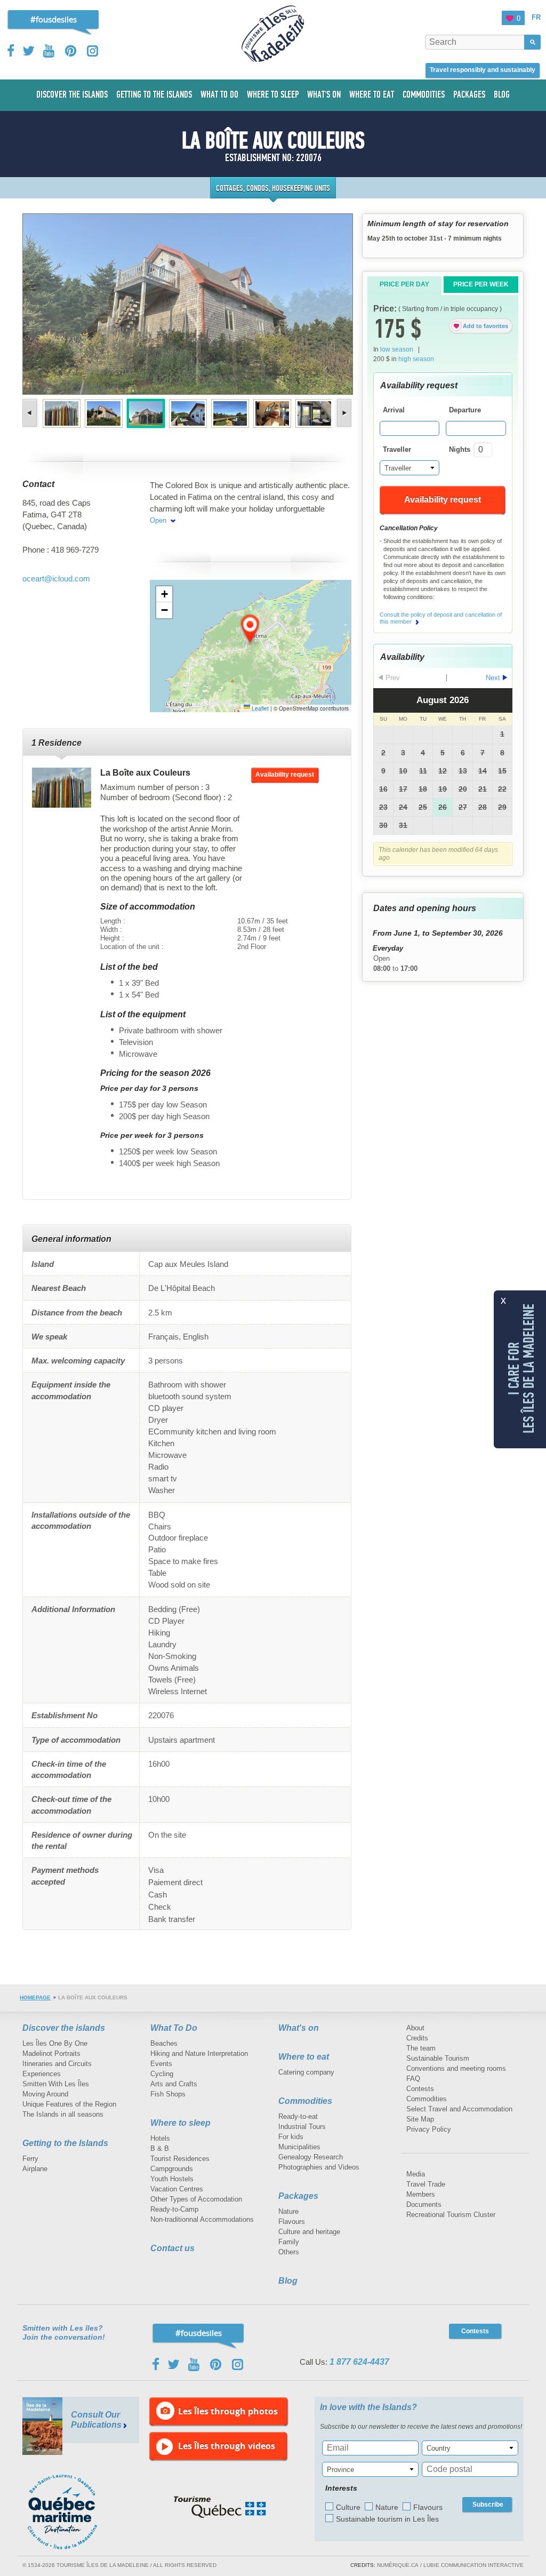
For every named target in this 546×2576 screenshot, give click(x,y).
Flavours (292, 2222)
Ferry (30, 2159)
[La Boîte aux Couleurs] (62, 788)
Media (416, 2174)
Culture (348, 2507)
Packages (298, 2196)
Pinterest (71, 51)
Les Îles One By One (55, 2043)
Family (289, 2242)
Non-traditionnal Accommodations (202, 2219)
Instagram (93, 51)
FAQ (413, 2079)
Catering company (306, 2072)
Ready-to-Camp (174, 2209)
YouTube (50, 51)
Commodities (305, 2101)
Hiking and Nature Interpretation (199, 2053)
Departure (465, 410)
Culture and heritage (309, 2232)
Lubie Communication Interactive (473, 2565)
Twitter (29, 51)
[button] (251, 629)
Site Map (420, 2119)
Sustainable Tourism (438, 2058)
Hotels (160, 2138)
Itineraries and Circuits (57, 2064)
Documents (424, 2204)
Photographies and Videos (319, 2167)
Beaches (164, 2043)
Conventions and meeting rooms (456, 2068)
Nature (288, 2211)
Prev (31, 413)
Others (289, 2252)
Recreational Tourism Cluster (451, 2215)
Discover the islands (64, 2028)
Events (161, 2064)
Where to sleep (180, 2123)
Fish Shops (168, 2094)
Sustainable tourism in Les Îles (387, 2519)
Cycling (162, 2074)
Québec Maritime (73, 2512)
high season (416, 359)
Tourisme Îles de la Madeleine (273, 34)
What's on (299, 2028)
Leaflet (259, 708)
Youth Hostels (172, 2179)
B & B (160, 2148)
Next (343, 413)
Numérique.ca (398, 2565)
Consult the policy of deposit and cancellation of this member (441, 618)
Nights (460, 449)
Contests (420, 2089)
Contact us (172, 2248)
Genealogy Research (311, 2157)
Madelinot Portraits (51, 2053)
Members (421, 2194)
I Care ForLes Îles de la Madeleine (521, 1368)
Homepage (35, 1997)
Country (439, 2448)
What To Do (174, 2028)
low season (397, 349)
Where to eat (304, 2057)
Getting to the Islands (65, 2143)
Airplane (35, 2169)
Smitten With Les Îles (56, 2084)
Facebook (11, 51)
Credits (417, 2038)
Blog (288, 2281)
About (415, 2028)
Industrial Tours (302, 2127)
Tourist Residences (180, 2159)
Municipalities (299, 2147)
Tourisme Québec (220, 2507)
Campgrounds (172, 2169)
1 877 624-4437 (359, 2362)
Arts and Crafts (174, 2084)
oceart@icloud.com (56, 579)
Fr (536, 17)
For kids (291, 2137)
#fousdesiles (54, 19)
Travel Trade (426, 2184)
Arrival (394, 410)
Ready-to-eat (298, 2116)
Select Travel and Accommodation (459, 2109)
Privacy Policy (429, 2129)
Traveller (397, 449)
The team (421, 2048)
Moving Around (45, 2094)
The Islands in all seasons (63, 2114)
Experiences (42, 2074)
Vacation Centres (177, 2189)
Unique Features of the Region (69, 2104)
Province (340, 2470)
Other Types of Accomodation (196, 2199)
